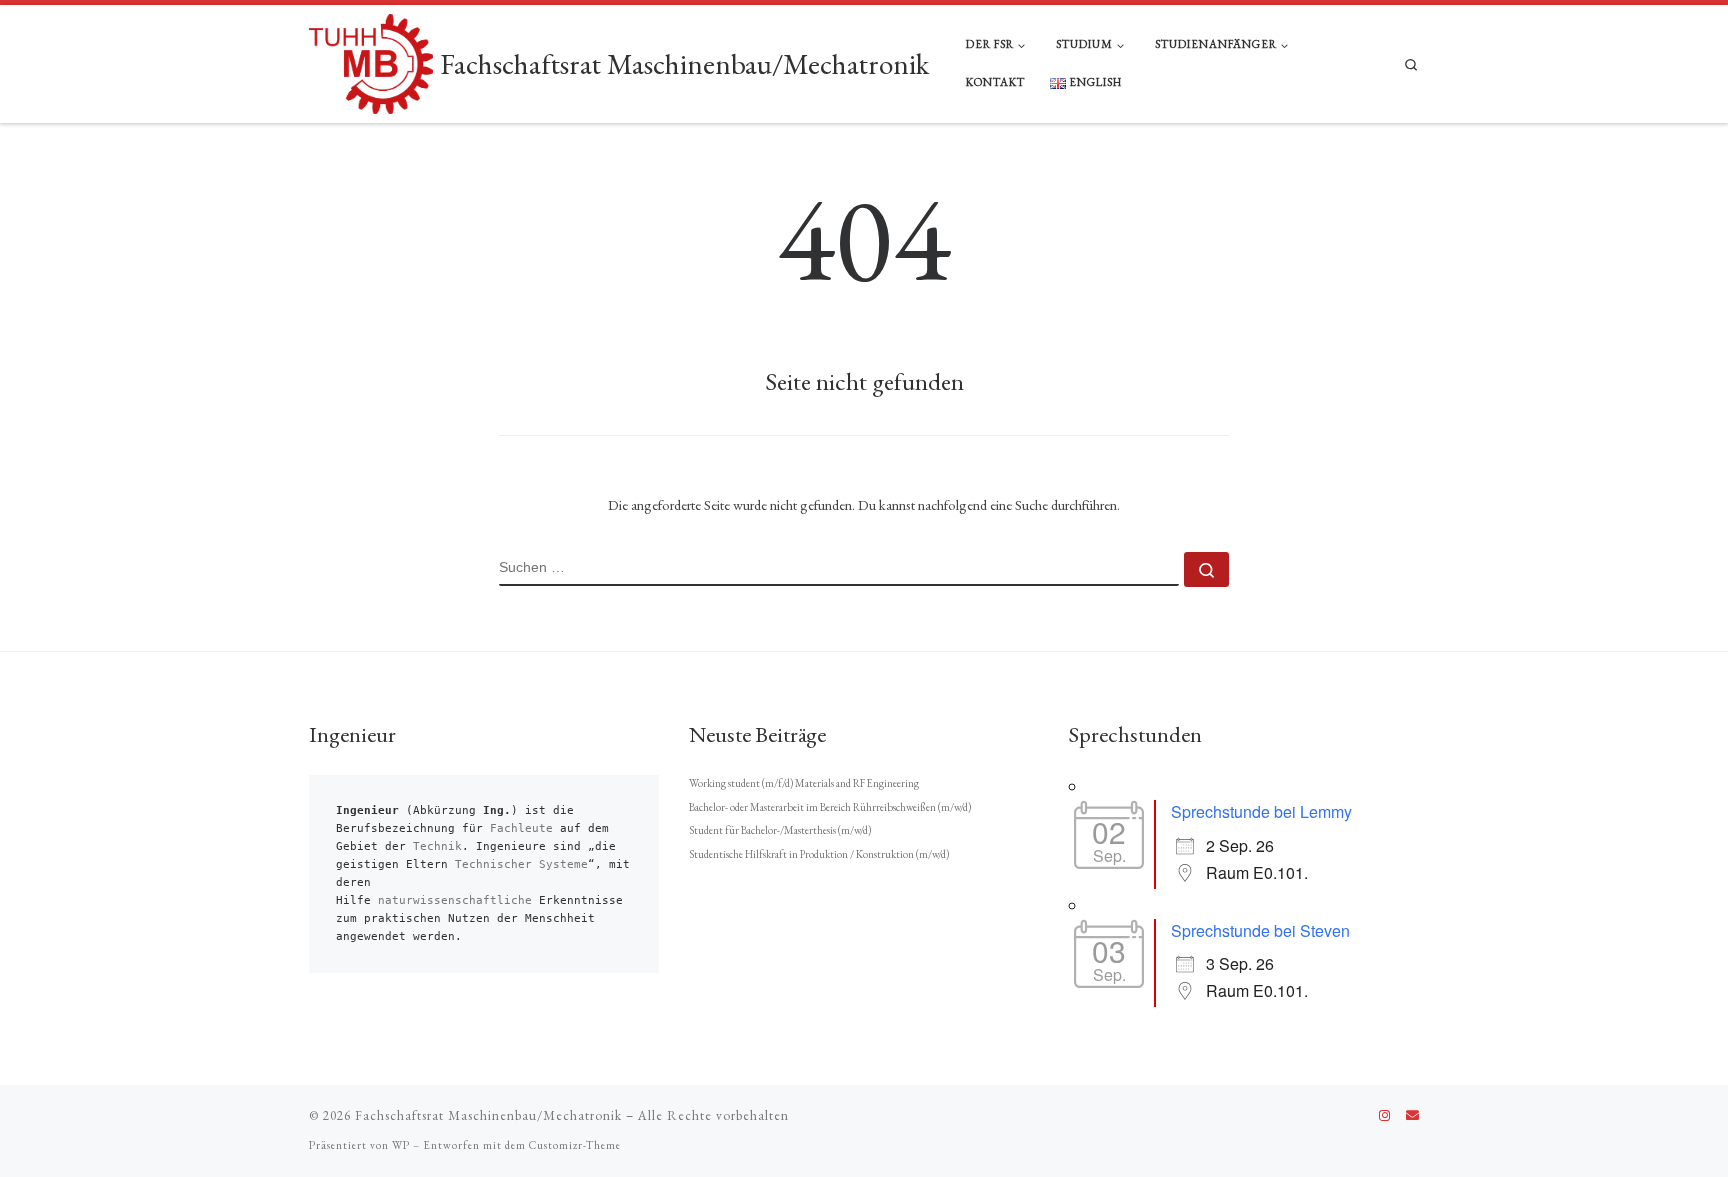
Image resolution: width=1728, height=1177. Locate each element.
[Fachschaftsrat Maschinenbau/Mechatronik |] (371, 60)
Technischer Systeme (521, 864)
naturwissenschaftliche (455, 900)
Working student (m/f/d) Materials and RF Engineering (804, 783)
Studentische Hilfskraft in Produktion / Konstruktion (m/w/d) (819, 854)
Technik (437, 846)
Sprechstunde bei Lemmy (1261, 811)
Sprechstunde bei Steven (1260, 930)
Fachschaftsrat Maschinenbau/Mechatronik (488, 1115)
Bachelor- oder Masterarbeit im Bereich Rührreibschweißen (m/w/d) (830, 807)
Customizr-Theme (575, 1145)
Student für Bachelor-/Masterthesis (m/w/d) (780, 830)
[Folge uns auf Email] (1412, 1116)
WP (401, 1145)
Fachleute (521, 828)
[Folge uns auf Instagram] (1384, 1116)
